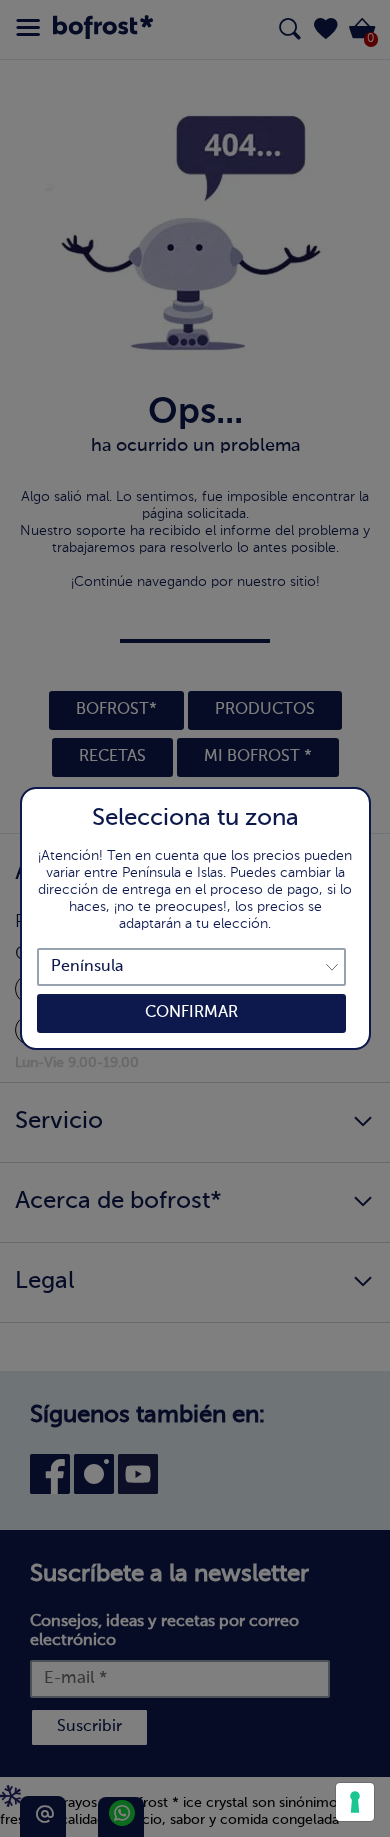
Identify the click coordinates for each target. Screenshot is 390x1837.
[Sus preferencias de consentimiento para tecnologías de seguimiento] (355, 1802)
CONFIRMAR (191, 1013)
